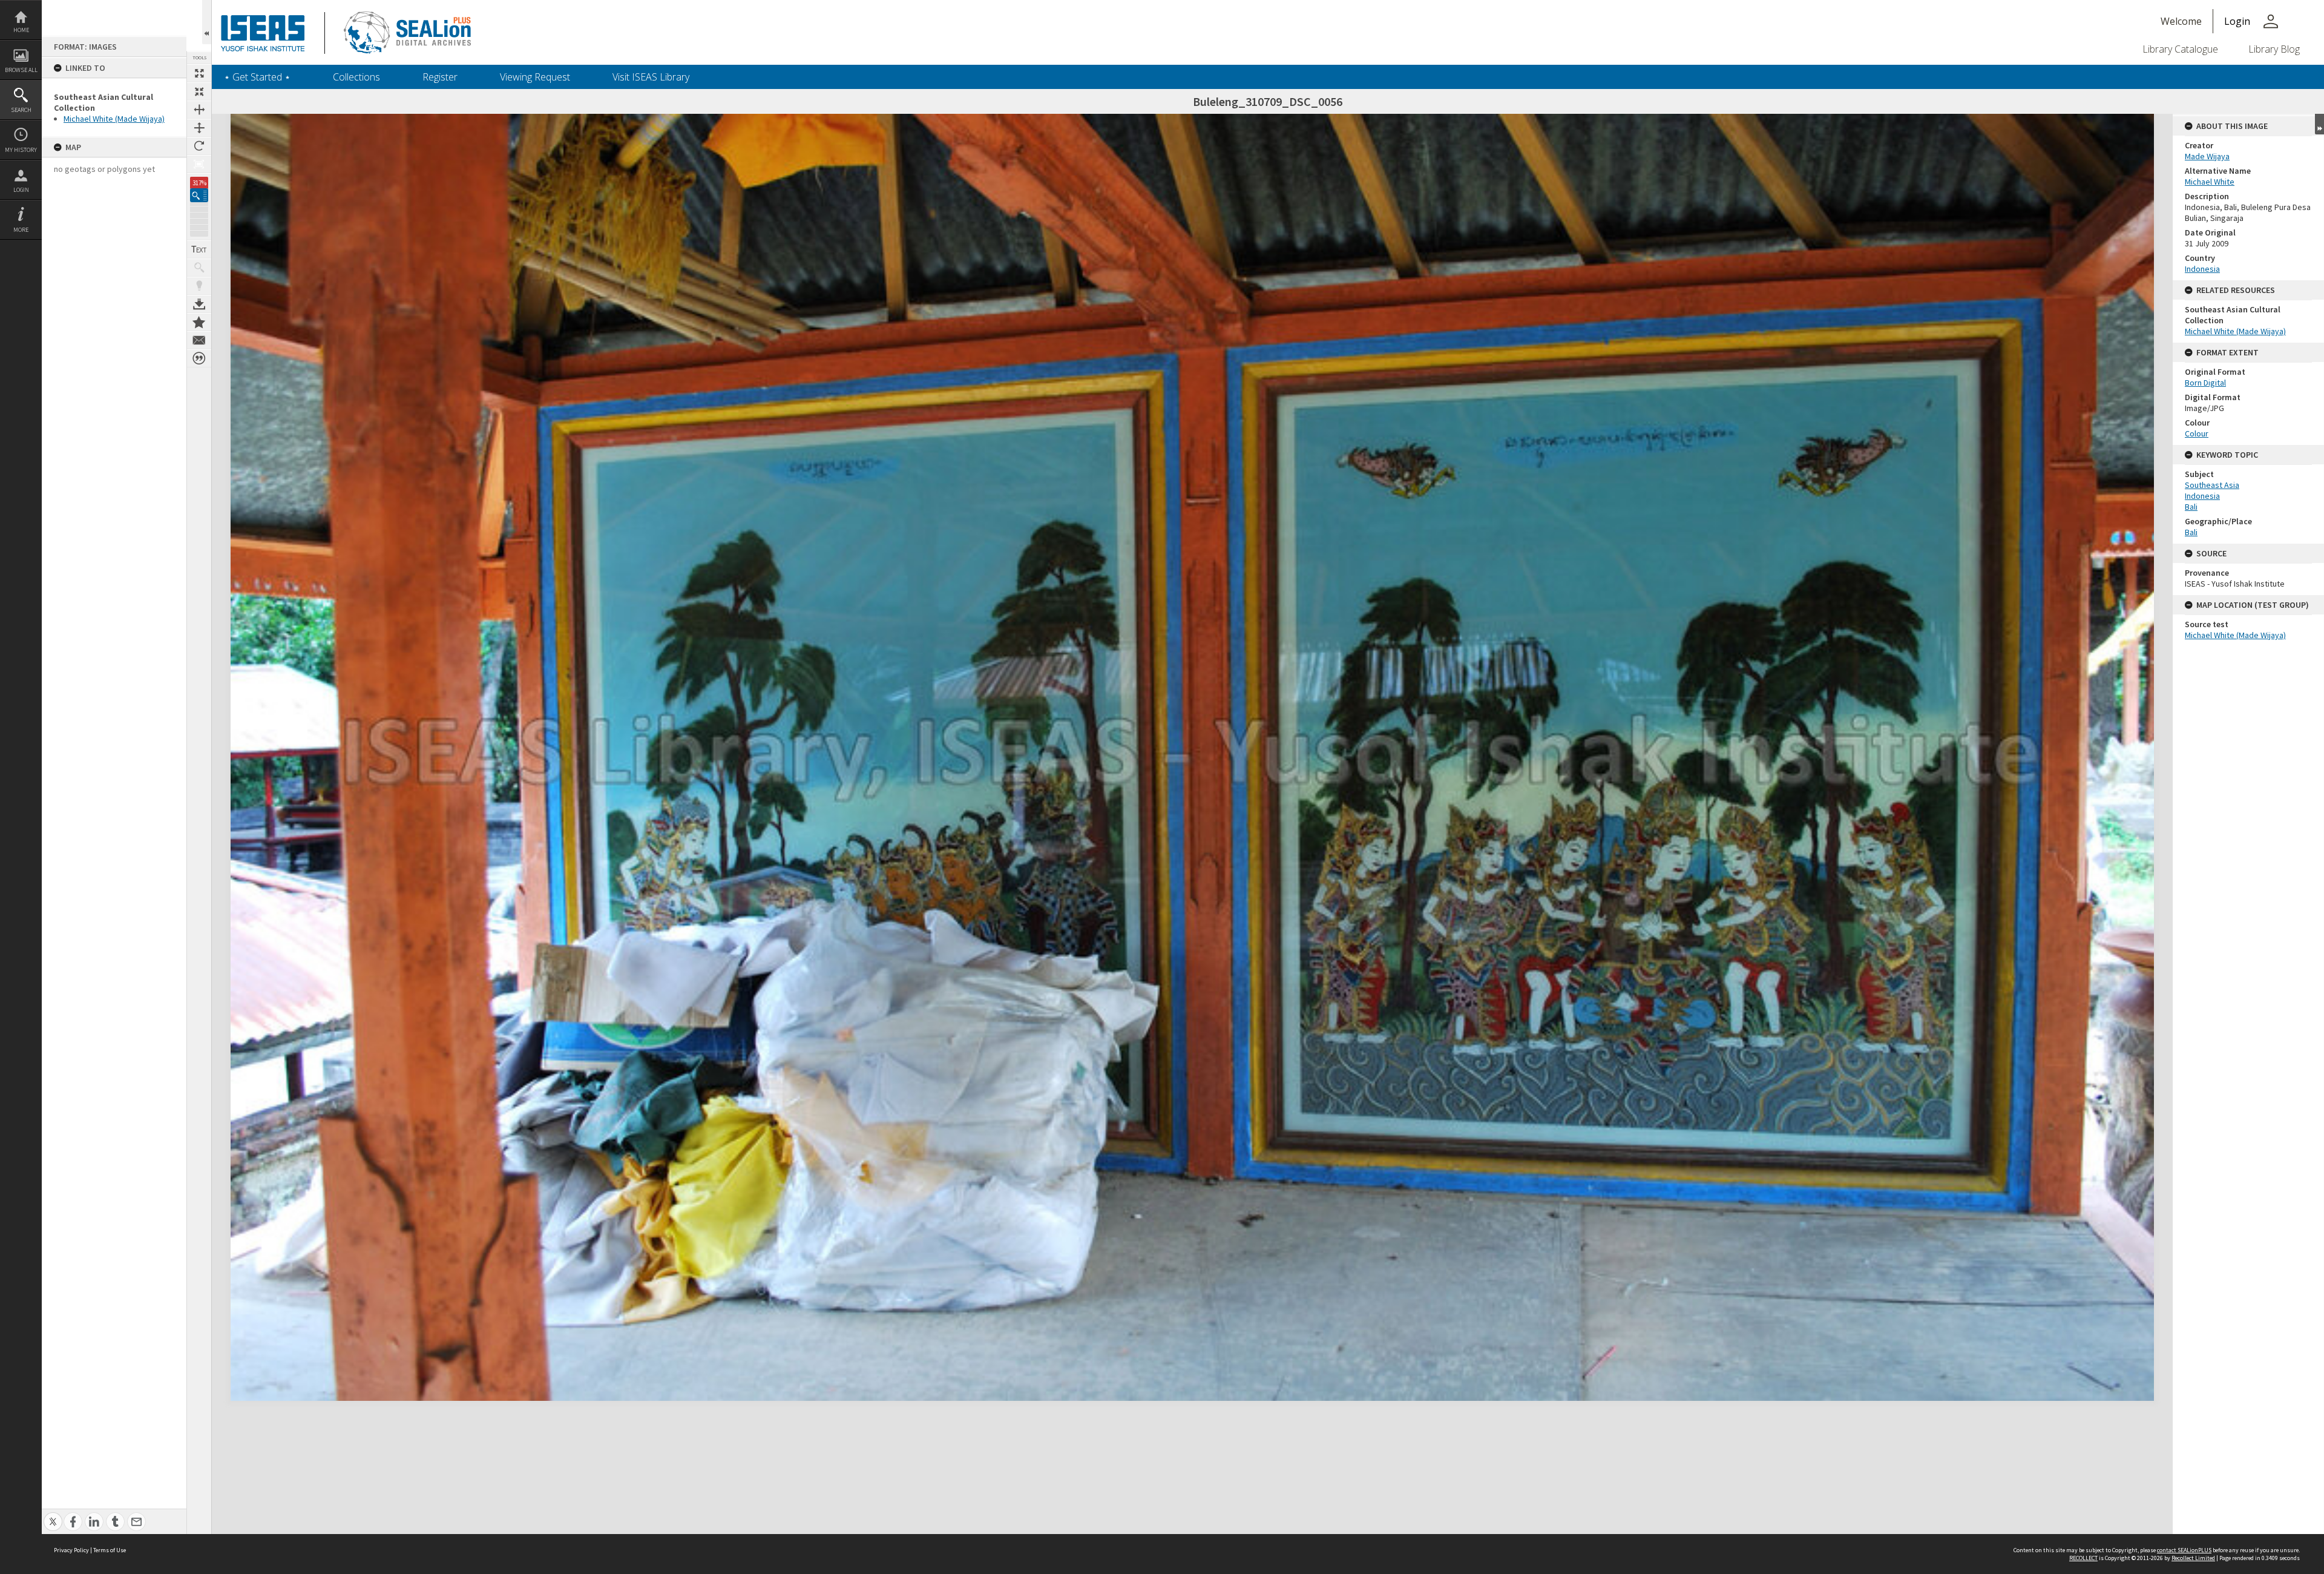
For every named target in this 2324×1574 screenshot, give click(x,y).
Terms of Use (110, 1550)
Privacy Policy (71, 1550)
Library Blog (2274, 49)
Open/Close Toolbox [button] (207, 22)
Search (21, 110)
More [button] (21, 230)
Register (440, 77)
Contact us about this (199, 340)
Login (21, 190)
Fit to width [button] (199, 110)
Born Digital (2205, 383)
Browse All (21, 70)
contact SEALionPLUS (2184, 1550)
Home (21, 30)
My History (21, 150)
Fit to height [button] (199, 128)
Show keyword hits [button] (199, 268)
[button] (199, 195)
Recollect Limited (2193, 1558)
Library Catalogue (2180, 49)
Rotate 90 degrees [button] (199, 146)
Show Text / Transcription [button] (199, 249)
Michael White (2210, 182)
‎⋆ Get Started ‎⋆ (257, 77)
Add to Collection (199, 322)
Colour (2197, 433)
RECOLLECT (2083, 1558)
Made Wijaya (2207, 156)
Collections (356, 77)
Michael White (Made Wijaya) (114, 119)
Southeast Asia (2212, 485)
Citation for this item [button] (199, 358)
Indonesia (2202, 269)
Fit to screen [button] (199, 91)
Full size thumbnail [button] (199, 73)
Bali (2191, 507)
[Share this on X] (53, 1515)
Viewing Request (535, 77)
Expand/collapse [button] (2319, 124)
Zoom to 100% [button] (199, 164)
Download (199, 304)
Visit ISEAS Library (651, 77)
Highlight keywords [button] (199, 286)
